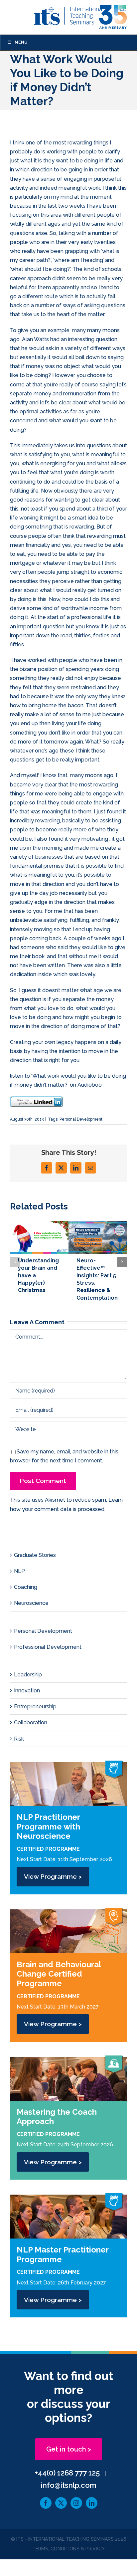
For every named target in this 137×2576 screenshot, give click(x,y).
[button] (15, 1262)
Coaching (26, 1587)
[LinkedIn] (92, 2503)
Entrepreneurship (35, 1707)
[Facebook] (46, 2503)
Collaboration (31, 1722)
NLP (19, 1571)
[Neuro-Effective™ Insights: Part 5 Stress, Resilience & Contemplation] (98, 1224)
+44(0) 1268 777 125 (67, 2473)
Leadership (28, 1675)
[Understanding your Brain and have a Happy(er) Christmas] (39, 1224)
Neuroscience (31, 1603)
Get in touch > (69, 2449)
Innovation (27, 1691)
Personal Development (81, 1119)
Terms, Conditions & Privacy (68, 2549)
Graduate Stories (35, 1555)
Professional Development (48, 1647)
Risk (19, 1739)
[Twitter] (61, 2503)
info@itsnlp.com (69, 2485)
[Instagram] (76, 2503)
